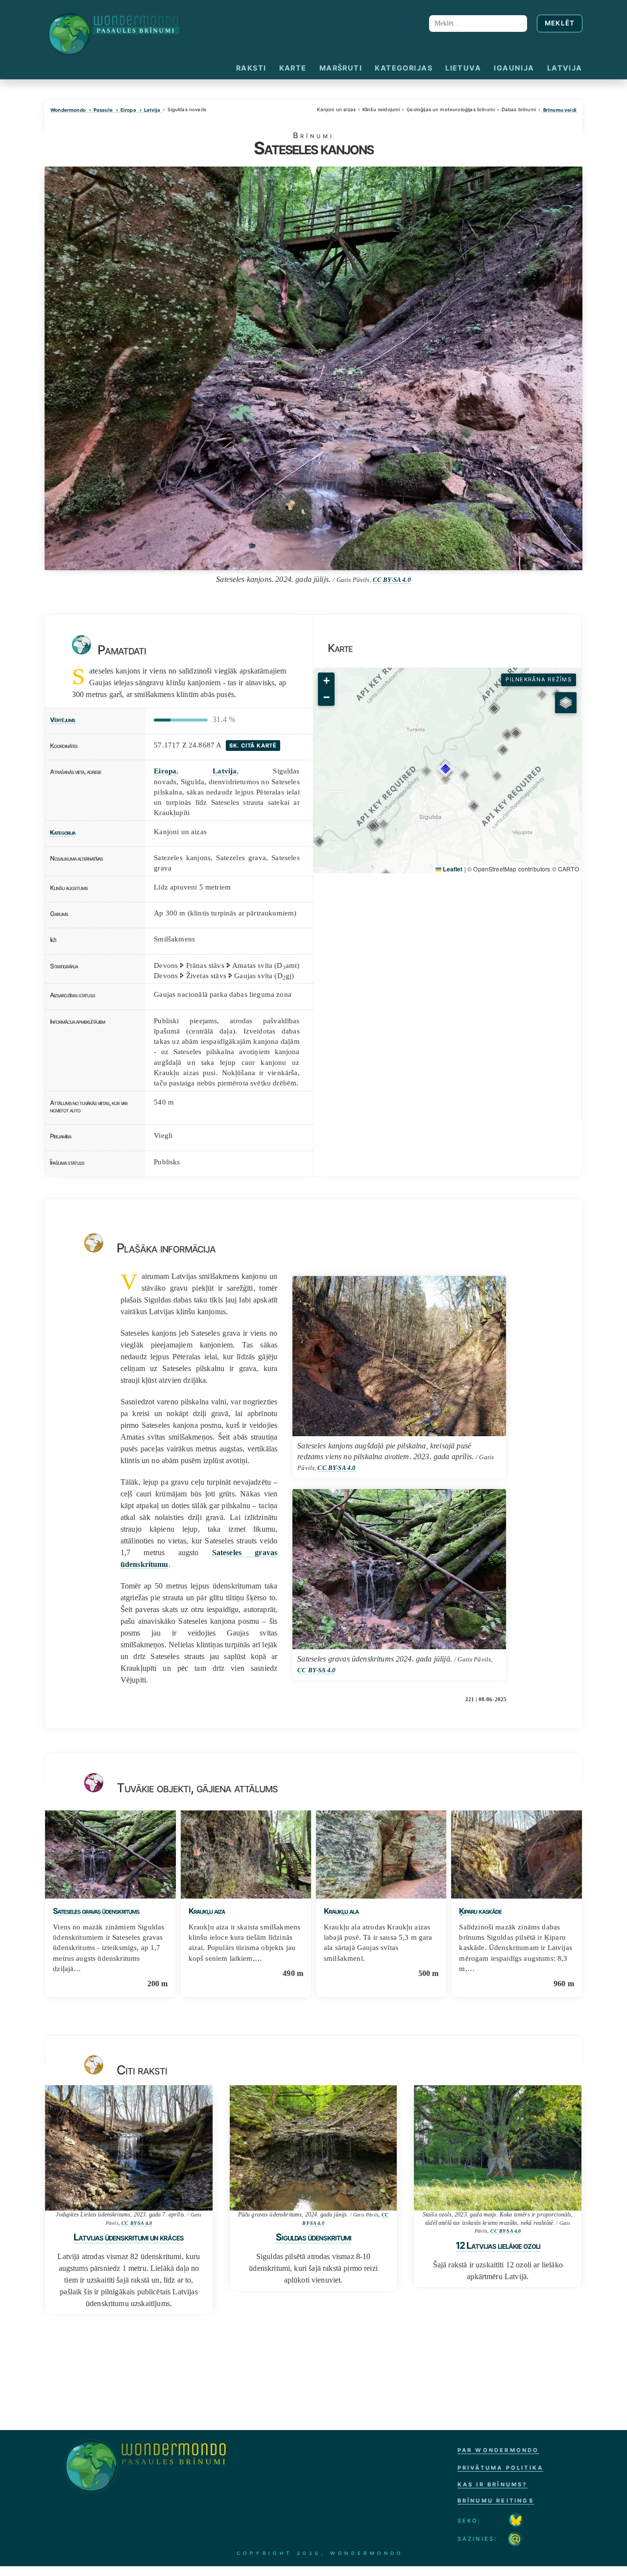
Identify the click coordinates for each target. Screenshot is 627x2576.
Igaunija (514, 68)
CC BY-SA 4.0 (392, 580)
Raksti (251, 68)
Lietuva (463, 68)
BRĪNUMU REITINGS (496, 2501)
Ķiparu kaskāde (480, 1911)
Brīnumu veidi (560, 110)
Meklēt (560, 23)
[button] (446, 779)
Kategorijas (404, 68)
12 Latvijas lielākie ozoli (498, 2245)
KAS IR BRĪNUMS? (493, 2484)
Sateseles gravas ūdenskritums (96, 1911)
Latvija (565, 68)
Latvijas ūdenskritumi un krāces (129, 2237)
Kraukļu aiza (207, 1911)
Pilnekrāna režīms (539, 679)
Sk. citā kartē (253, 746)
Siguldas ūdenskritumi (313, 2237)
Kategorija (63, 832)
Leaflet (452, 869)
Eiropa (128, 110)
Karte (293, 68)
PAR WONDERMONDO (498, 2450)
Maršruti (341, 68)
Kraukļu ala (341, 1911)
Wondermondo (68, 110)
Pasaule (103, 110)
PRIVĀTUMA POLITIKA (501, 2468)
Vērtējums (62, 720)
